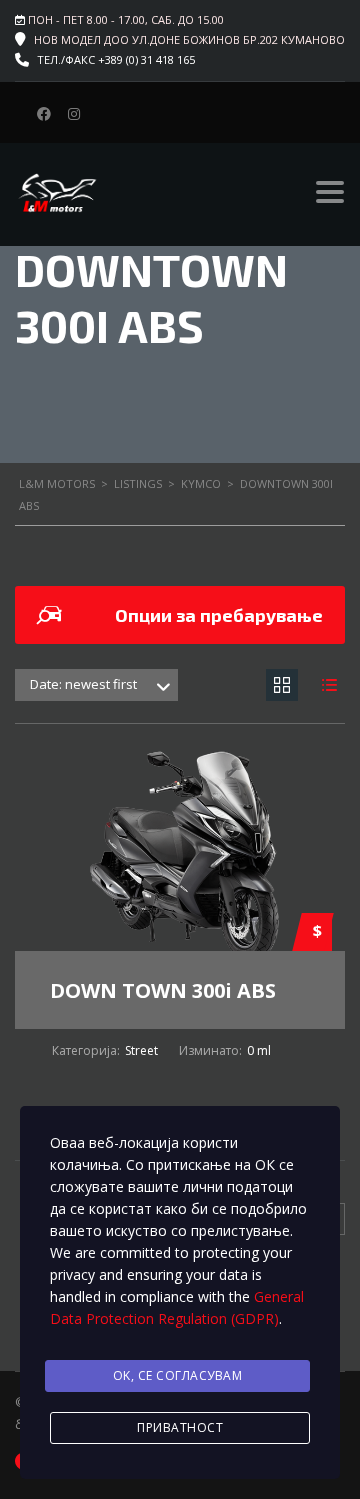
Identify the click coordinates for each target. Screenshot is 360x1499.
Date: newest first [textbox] (83, 684)
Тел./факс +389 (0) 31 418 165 (116, 59)
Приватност (180, 1427)
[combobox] (96, 685)
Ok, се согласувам (178, 1375)
